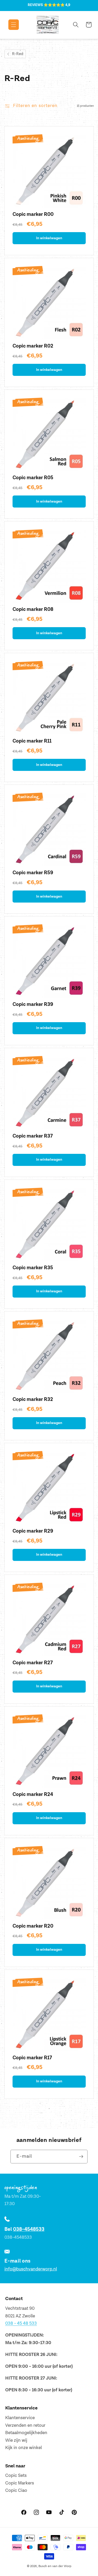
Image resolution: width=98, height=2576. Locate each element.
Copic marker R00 (33, 214)
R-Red (18, 54)
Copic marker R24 (33, 1794)
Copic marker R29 (33, 1531)
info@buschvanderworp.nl (31, 2269)
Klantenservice (20, 2418)
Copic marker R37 (33, 1136)
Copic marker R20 (33, 1926)
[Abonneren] (81, 2157)
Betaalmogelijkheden (26, 2433)
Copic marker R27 (33, 1663)
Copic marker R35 (33, 1268)
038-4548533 (29, 2229)
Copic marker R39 (33, 1004)
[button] (10, 25)
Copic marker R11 (32, 741)
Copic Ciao (16, 2490)
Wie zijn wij (16, 2440)
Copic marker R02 (33, 346)
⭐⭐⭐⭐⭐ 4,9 (57, 5)
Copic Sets (16, 2476)
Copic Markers (20, 2483)
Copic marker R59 (33, 873)
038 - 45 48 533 (21, 2323)
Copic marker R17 (32, 2058)
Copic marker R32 (33, 1399)
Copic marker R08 (33, 609)
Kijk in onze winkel (24, 2448)
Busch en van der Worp (55, 2566)
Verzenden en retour (25, 2425)
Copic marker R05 (33, 478)
